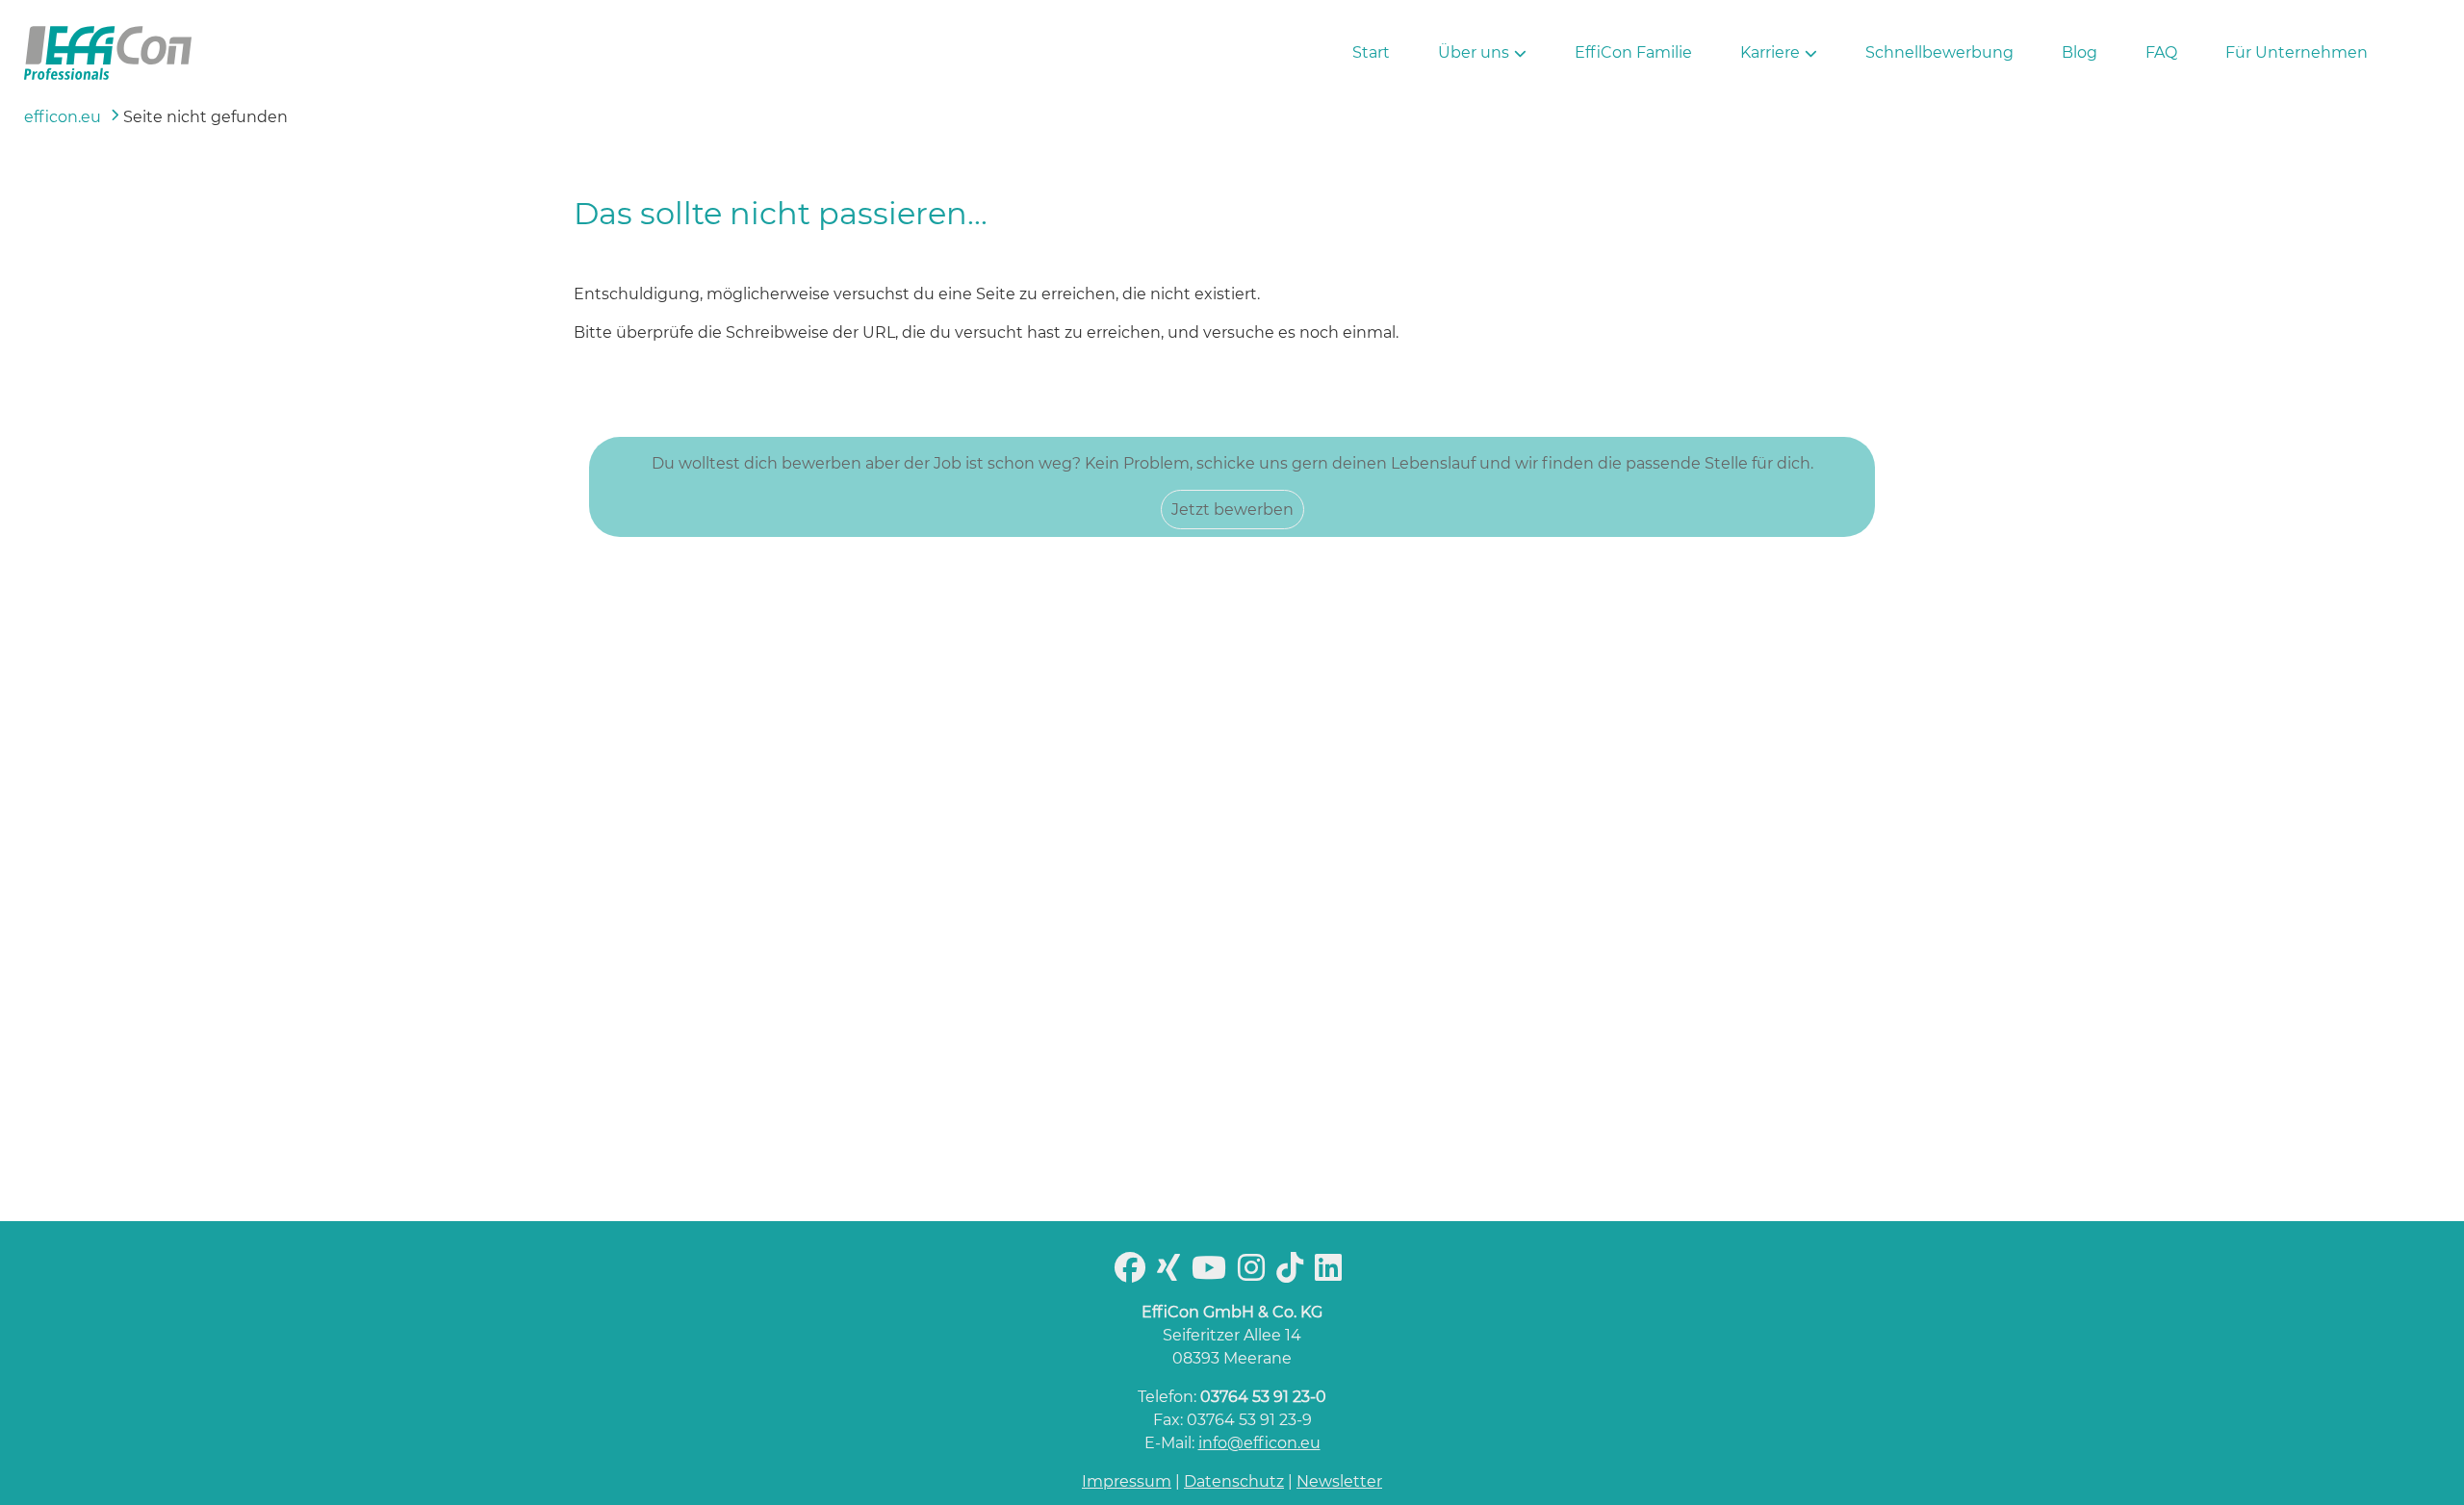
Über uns (1474, 52)
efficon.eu (63, 117)
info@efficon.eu (1259, 1443)
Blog (2079, 52)
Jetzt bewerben (1232, 510)
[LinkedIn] (1332, 1274)
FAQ (2161, 52)
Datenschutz (1234, 1481)
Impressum (1127, 1481)
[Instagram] (1255, 1274)
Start (1371, 52)
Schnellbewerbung (1939, 52)
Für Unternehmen (2297, 52)
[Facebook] (1134, 1274)
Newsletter (1339, 1481)
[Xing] (1172, 1274)
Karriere (1770, 52)
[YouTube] (1213, 1274)
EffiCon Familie (1633, 52)
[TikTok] (1294, 1274)
